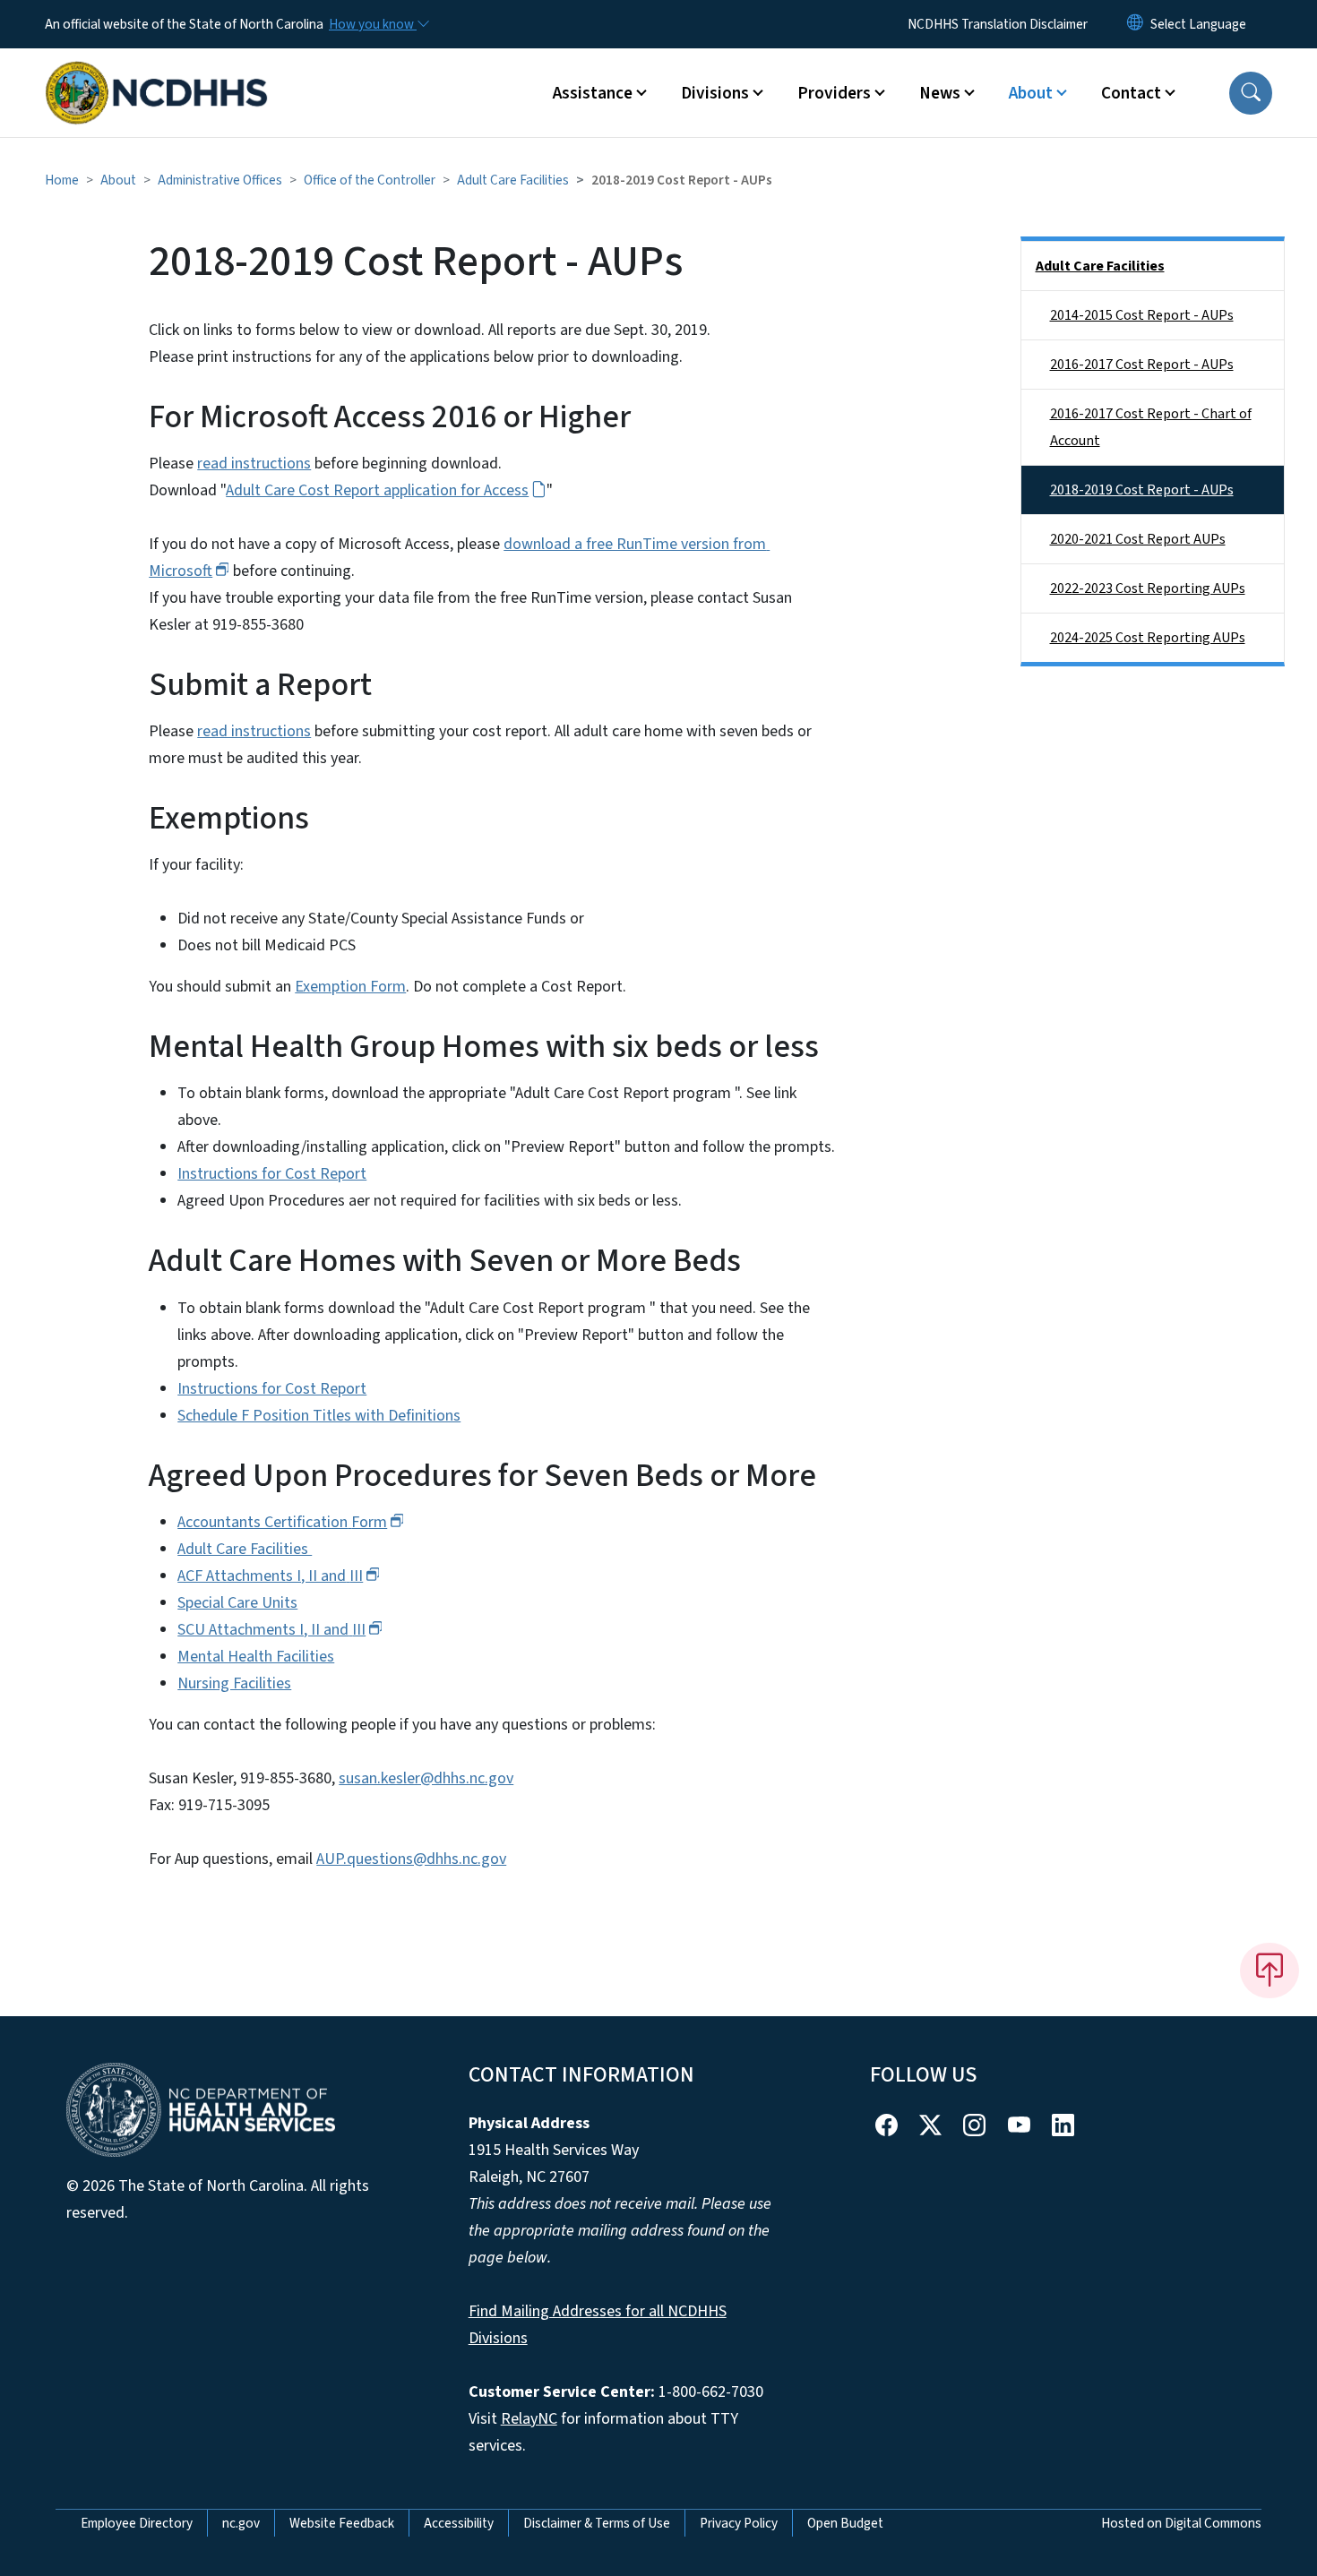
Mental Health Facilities (256, 1657)
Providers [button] (834, 93)
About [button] (1031, 93)
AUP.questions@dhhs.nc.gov (411, 1859)
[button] (1251, 93)
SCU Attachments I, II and (271, 1630)
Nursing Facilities (234, 1683)
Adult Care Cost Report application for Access (377, 490)
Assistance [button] (593, 93)
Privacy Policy (739, 2523)
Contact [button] (1131, 93)
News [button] (940, 93)
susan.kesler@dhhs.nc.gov (426, 1778)
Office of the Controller (370, 180)
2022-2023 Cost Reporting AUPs (1148, 588)
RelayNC (529, 2419)
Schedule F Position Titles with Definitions (319, 1416)
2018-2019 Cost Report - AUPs (1142, 490)
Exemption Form (350, 987)
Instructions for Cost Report (272, 1174)
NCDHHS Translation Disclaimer (998, 24)
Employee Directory (137, 2523)
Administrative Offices (220, 180)
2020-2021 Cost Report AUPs (1138, 539)
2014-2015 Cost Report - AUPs (1142, 315)
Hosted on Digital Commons (1181, 2523)
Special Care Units (237, 1603)
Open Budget (845, 2523)
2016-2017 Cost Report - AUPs (1142, 365)
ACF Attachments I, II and (270, 1576)
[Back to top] (1270, 1971)
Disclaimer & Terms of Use (597, 2523)
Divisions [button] (715, 93)
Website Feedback (342, 2523)
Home (62, 180)
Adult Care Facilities (513, 180)
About (118, 180)
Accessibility (459, 2523)
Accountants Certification (282, 1522)
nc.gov (241, 2523)
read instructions (254, 464)
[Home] (157, 73)
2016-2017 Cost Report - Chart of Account (1151, 427)
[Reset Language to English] (1135, 24)
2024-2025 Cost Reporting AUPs (1148, 638)
